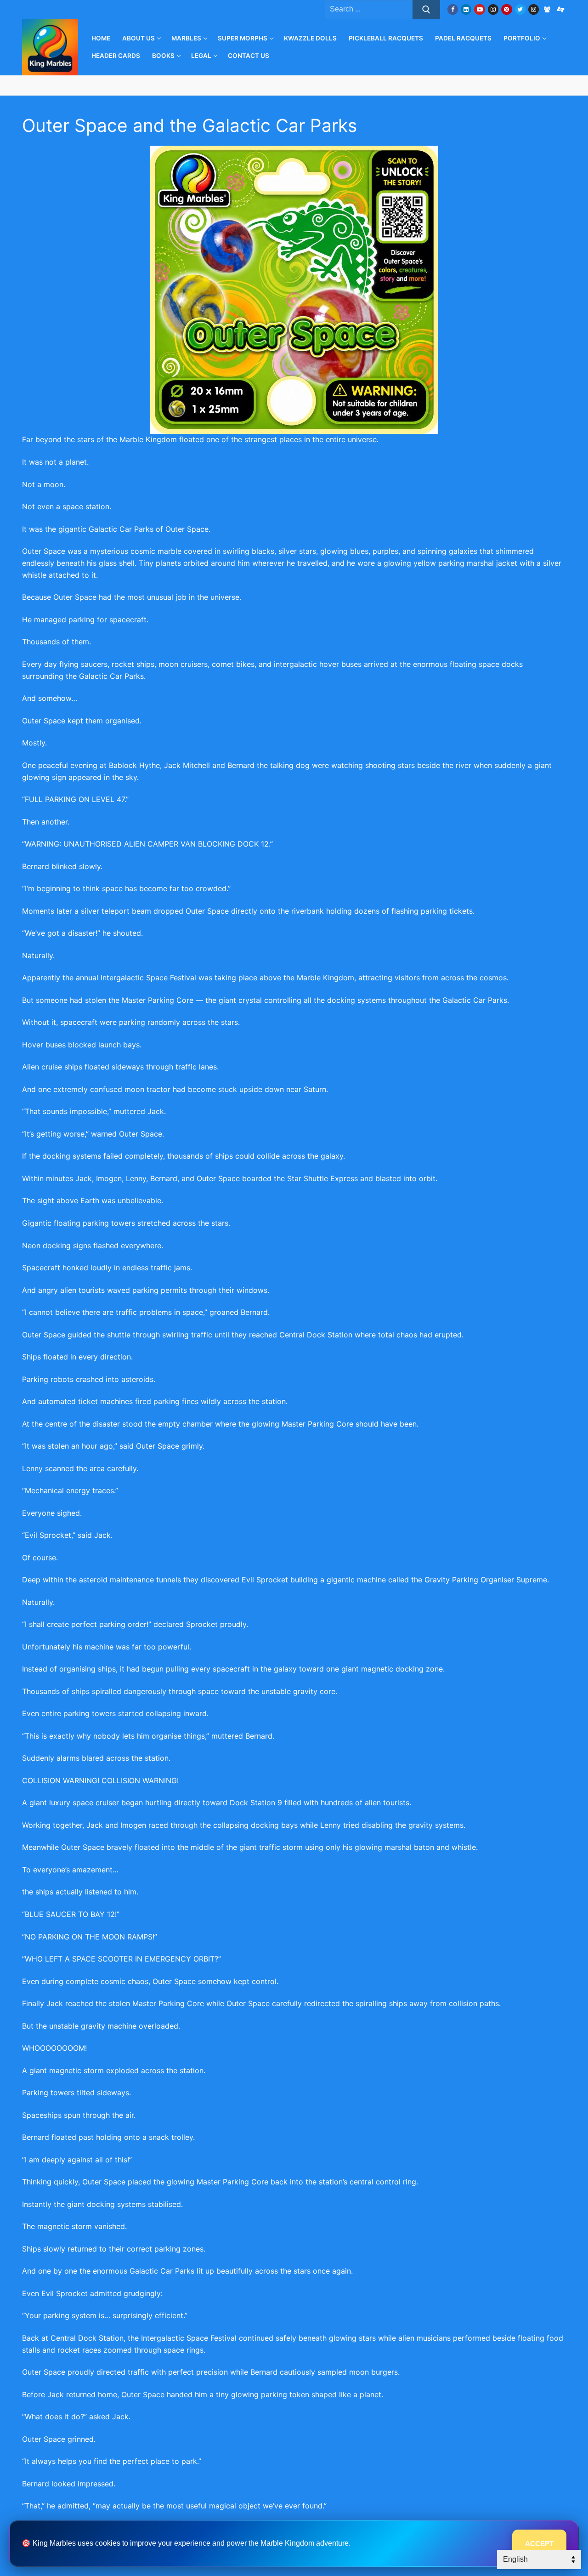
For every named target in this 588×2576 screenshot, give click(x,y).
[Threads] (561, 9)
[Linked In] (466, 9)
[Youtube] (479, 9)
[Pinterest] (506, 9)
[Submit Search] (426, 10)
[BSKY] (547, 9)
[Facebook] (453, 9)
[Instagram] (493, 9)
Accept (539, 2544)
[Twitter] (520, 9)
